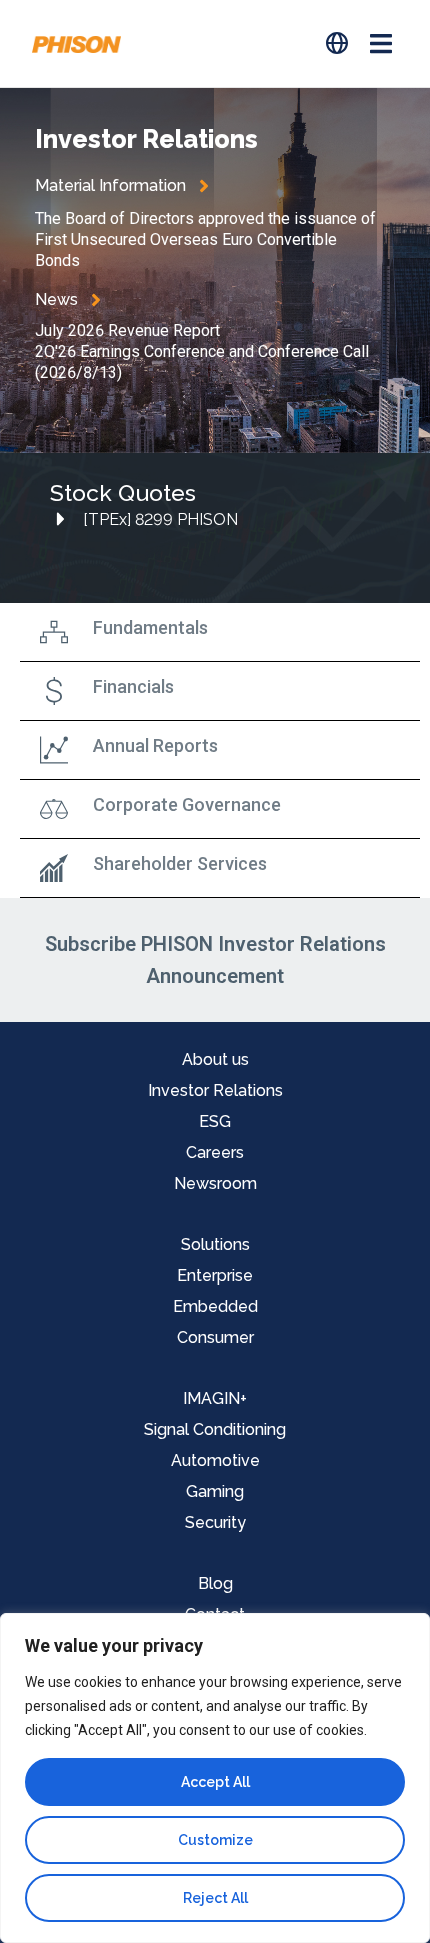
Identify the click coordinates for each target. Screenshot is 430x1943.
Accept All (215, 1782)
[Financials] (54, 691)
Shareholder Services (180, 863)
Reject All (215, 1898)
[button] (380, 43)
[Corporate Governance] (54, 809)
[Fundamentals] (54, 632)
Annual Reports (155, 745)
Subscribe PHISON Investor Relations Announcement (215, 960)
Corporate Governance (187, 804)
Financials (133, 686)
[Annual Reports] (54, 750)
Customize (215, 1840)
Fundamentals (150, 627)
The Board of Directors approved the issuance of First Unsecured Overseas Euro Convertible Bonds (205, 239)
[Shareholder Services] (54, 868)
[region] (215, 1778)
